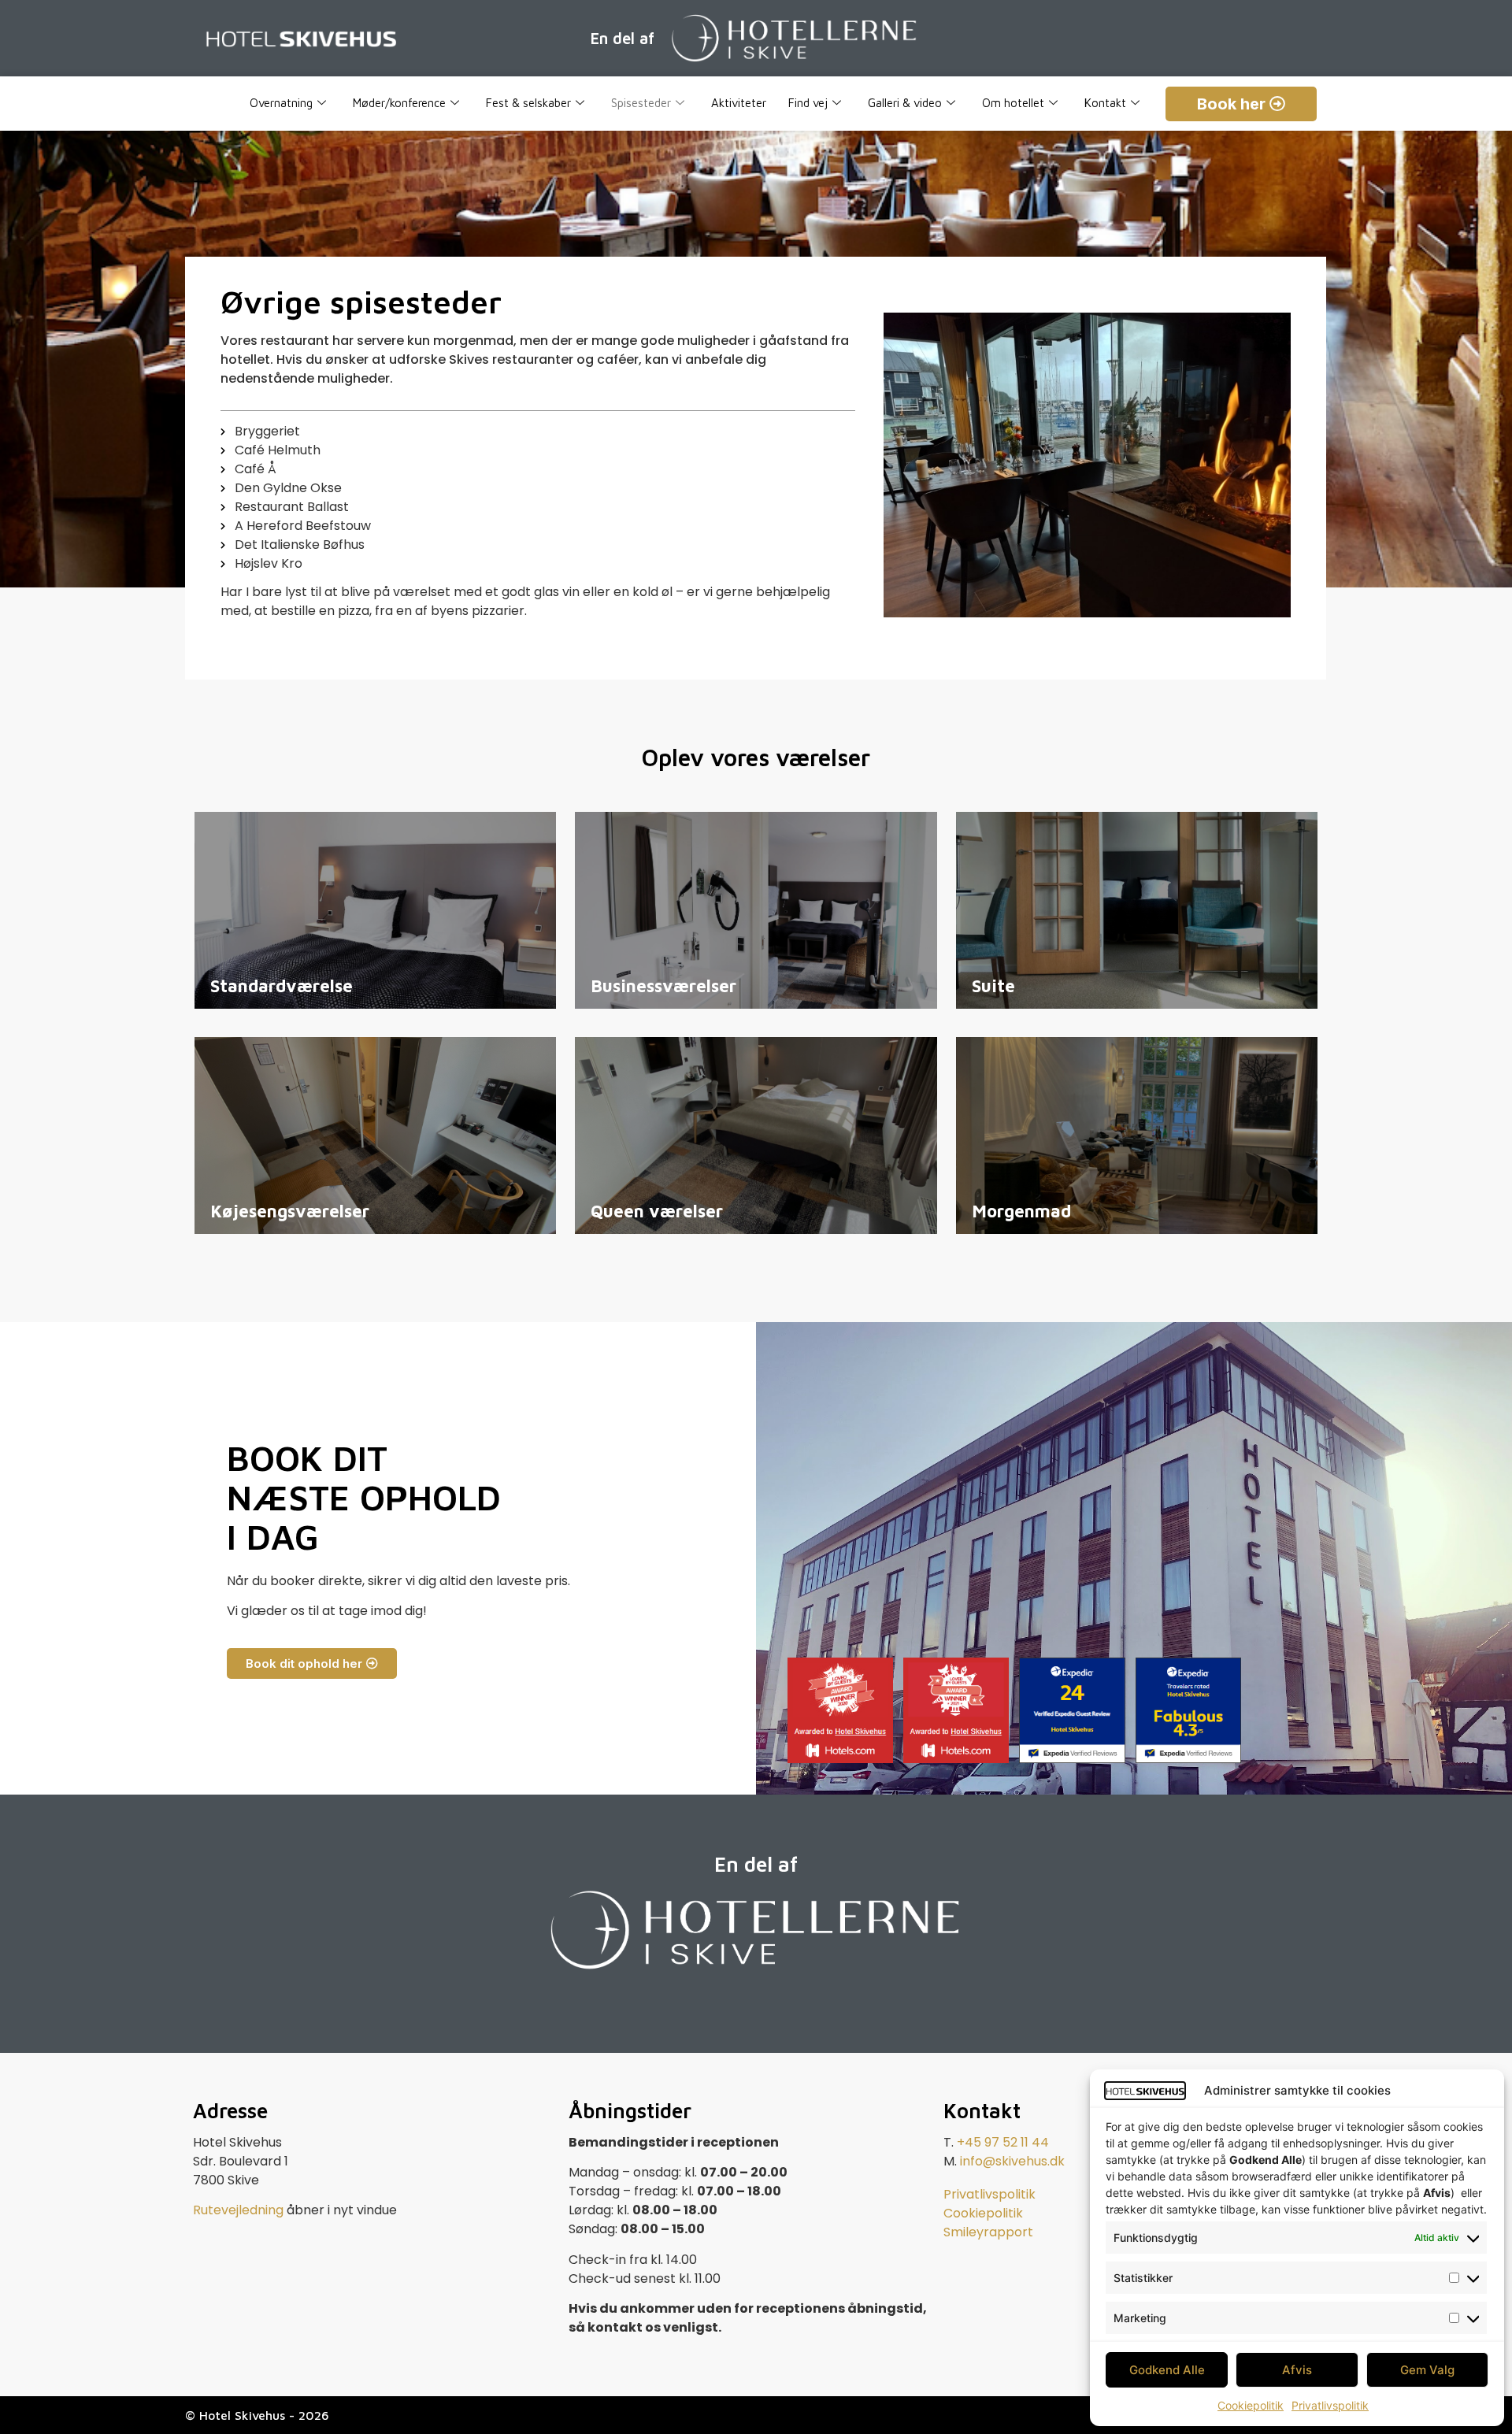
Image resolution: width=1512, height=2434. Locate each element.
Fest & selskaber (528, 103)
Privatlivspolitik (1330, 2405)
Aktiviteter (739, 103)
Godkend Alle (1167, 2370)
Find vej (808, 103)
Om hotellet (1013, 103)
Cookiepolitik (1251, 2405)
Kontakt (1105, 103)
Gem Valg (1427, 2370)
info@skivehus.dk (1012, 2161)
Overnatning (281, 103)
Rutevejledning (238, 2210)
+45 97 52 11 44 (1003, 2142)
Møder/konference (399, 103)
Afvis (1297, 2370)
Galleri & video (905, 103)
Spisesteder (641, 103)
